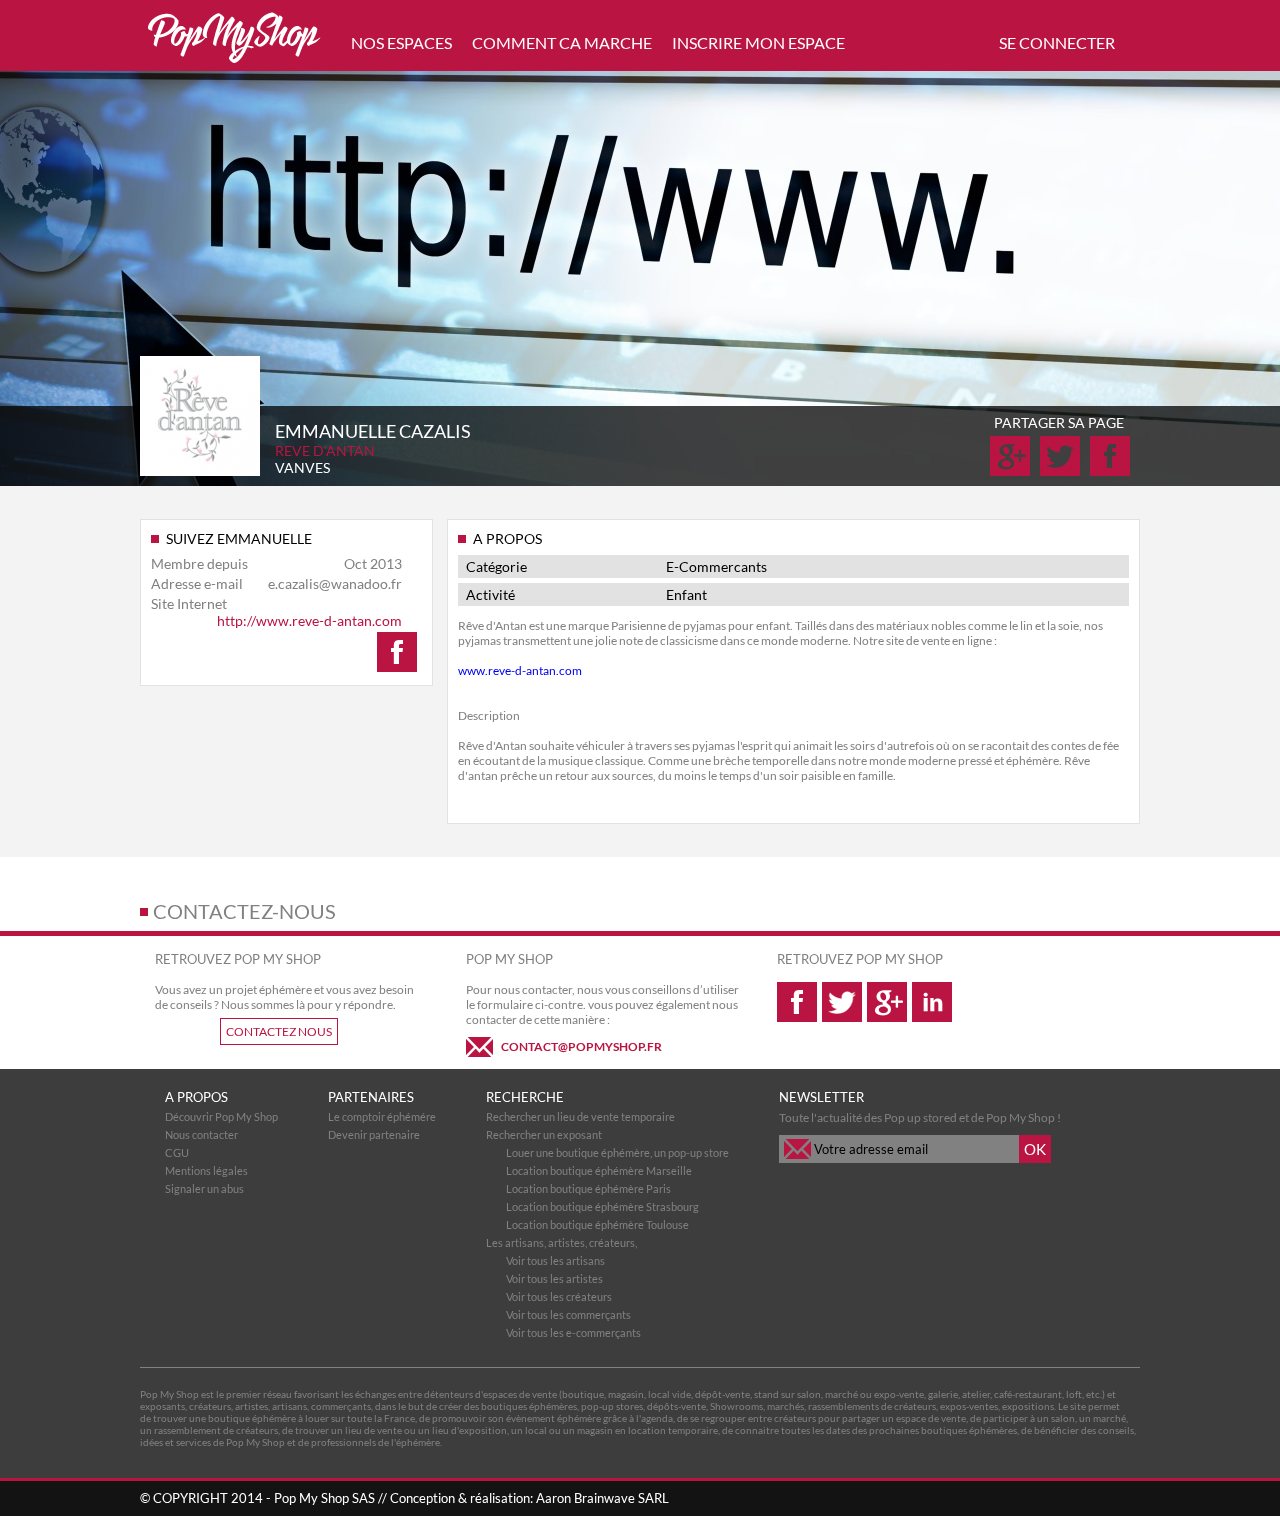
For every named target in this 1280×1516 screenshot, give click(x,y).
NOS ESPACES (401, 42)
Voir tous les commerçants (568, 1314)
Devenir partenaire (374, 1134)
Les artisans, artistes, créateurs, (561, 1242)
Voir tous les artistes (554, 1278)
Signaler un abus (204, 1188)
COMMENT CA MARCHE (562, 42)
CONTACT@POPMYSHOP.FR (581, 1046)
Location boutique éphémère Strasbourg (602, 1206)
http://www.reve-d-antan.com (309, 620)
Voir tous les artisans (555, 1260)
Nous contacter (201, 1134)
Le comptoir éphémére (382, 1116)
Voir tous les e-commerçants (573, 1332)
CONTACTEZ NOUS (279, 1031)
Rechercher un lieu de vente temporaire (580, 1116)
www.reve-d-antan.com (520, 670)
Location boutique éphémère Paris (588, 1188)
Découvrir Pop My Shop (221, 1116)
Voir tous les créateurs (559, 1296)
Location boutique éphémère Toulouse (597, 1224)
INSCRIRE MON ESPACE (758, 42)
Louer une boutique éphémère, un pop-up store (617, 1152)
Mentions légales (206, 1170)
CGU (177, 1152)
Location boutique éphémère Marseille (599, 1170)
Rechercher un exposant (544, 1134)
